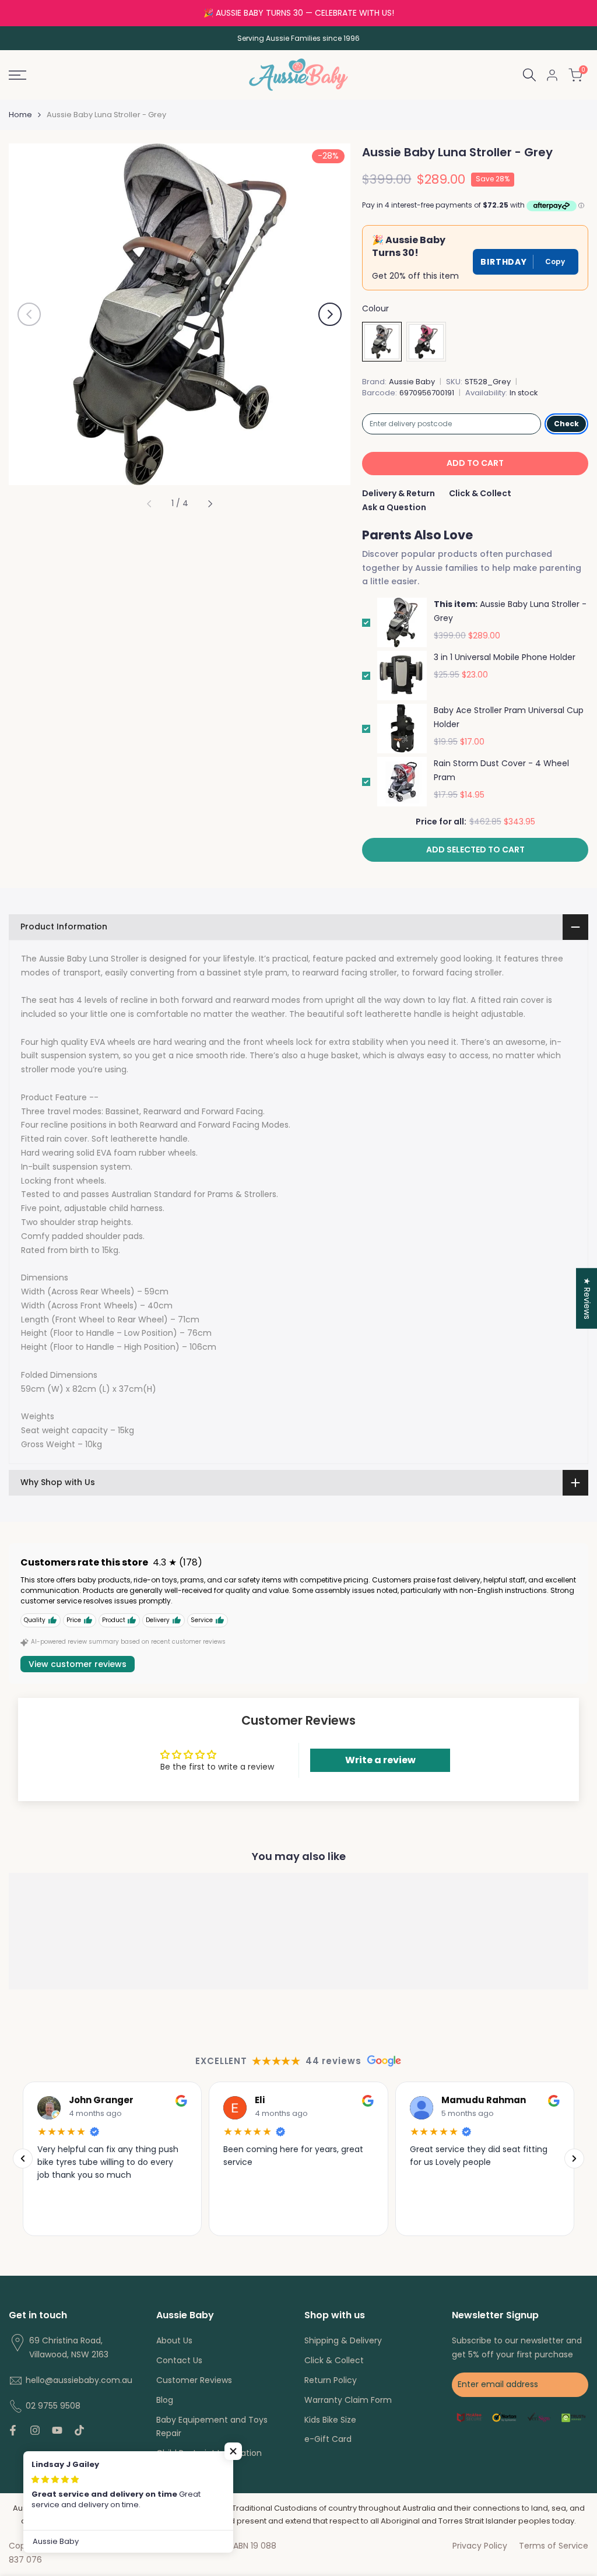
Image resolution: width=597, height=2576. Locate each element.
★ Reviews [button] (587, 1298)
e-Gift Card (328, 2439)
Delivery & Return (398, 493)
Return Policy (331, 2380)
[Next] (574, 2159)
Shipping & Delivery (343, 2340)
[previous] (29, 314)
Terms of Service (554, 2546)
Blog (165, 2400)
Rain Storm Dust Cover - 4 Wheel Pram (501, 770)
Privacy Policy (480, 2546)
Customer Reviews (194, 2380)
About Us (174, 2340)
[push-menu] (17, 75)
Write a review (380, 1760)
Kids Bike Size (330, 2420)
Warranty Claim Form (348, 2400)
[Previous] (23, 2159)
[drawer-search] (529, 75)
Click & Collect (480, 493)
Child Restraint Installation (209, 2453)
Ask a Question (394, 507)
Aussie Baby (412, 382)
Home (20, 115)
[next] (330, 314)
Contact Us (179, 2360)
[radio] (382, 342)
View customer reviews (78, 1664)
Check (566, 424)
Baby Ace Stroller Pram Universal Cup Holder (509, 717)
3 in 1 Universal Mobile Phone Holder (505, 657)
